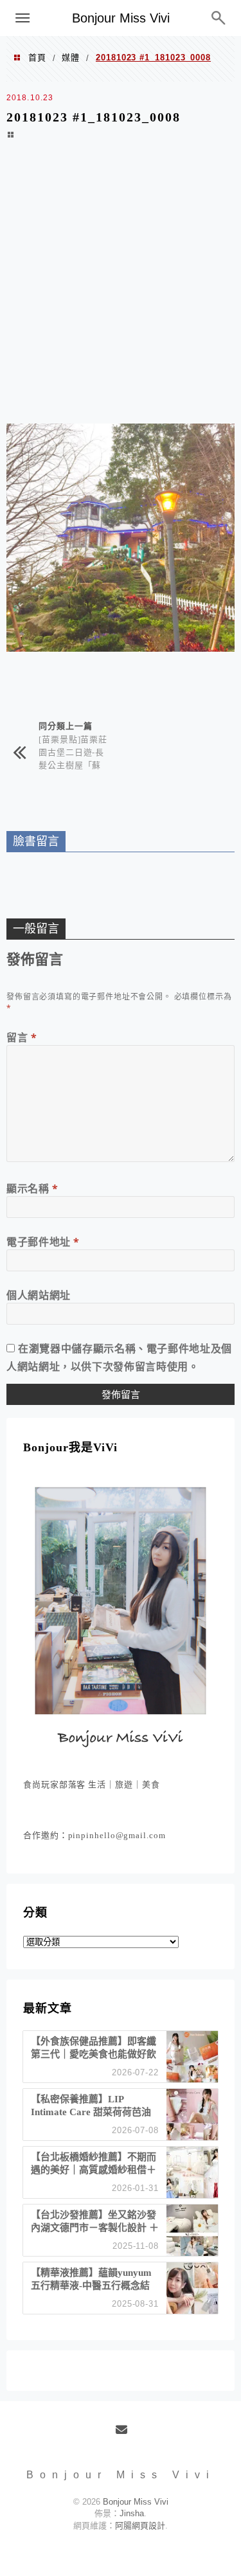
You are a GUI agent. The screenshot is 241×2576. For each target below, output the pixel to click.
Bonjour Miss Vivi (121, 18)
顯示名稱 (32, 1188)
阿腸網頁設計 (140, 2526)
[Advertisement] (121, 290)
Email (126, 2435)
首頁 (37, 58)
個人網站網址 (39, 1295)
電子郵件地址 (43, 1242)
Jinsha (132, 2513)
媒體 (71, 58)
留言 (22, 1037)
